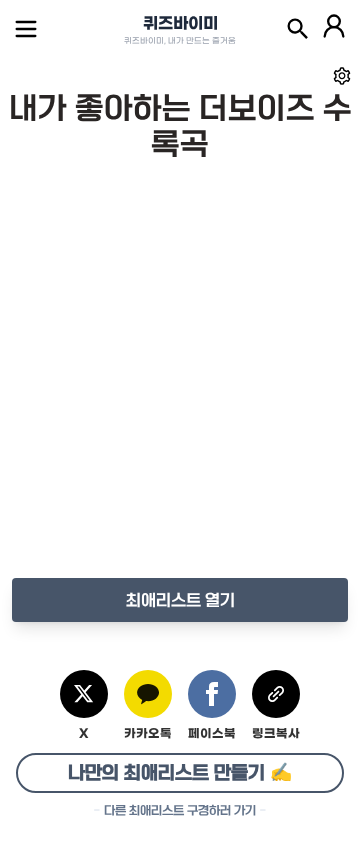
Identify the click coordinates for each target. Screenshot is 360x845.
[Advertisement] (180, 390)
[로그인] (334, 29)
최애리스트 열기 (180, 600)
